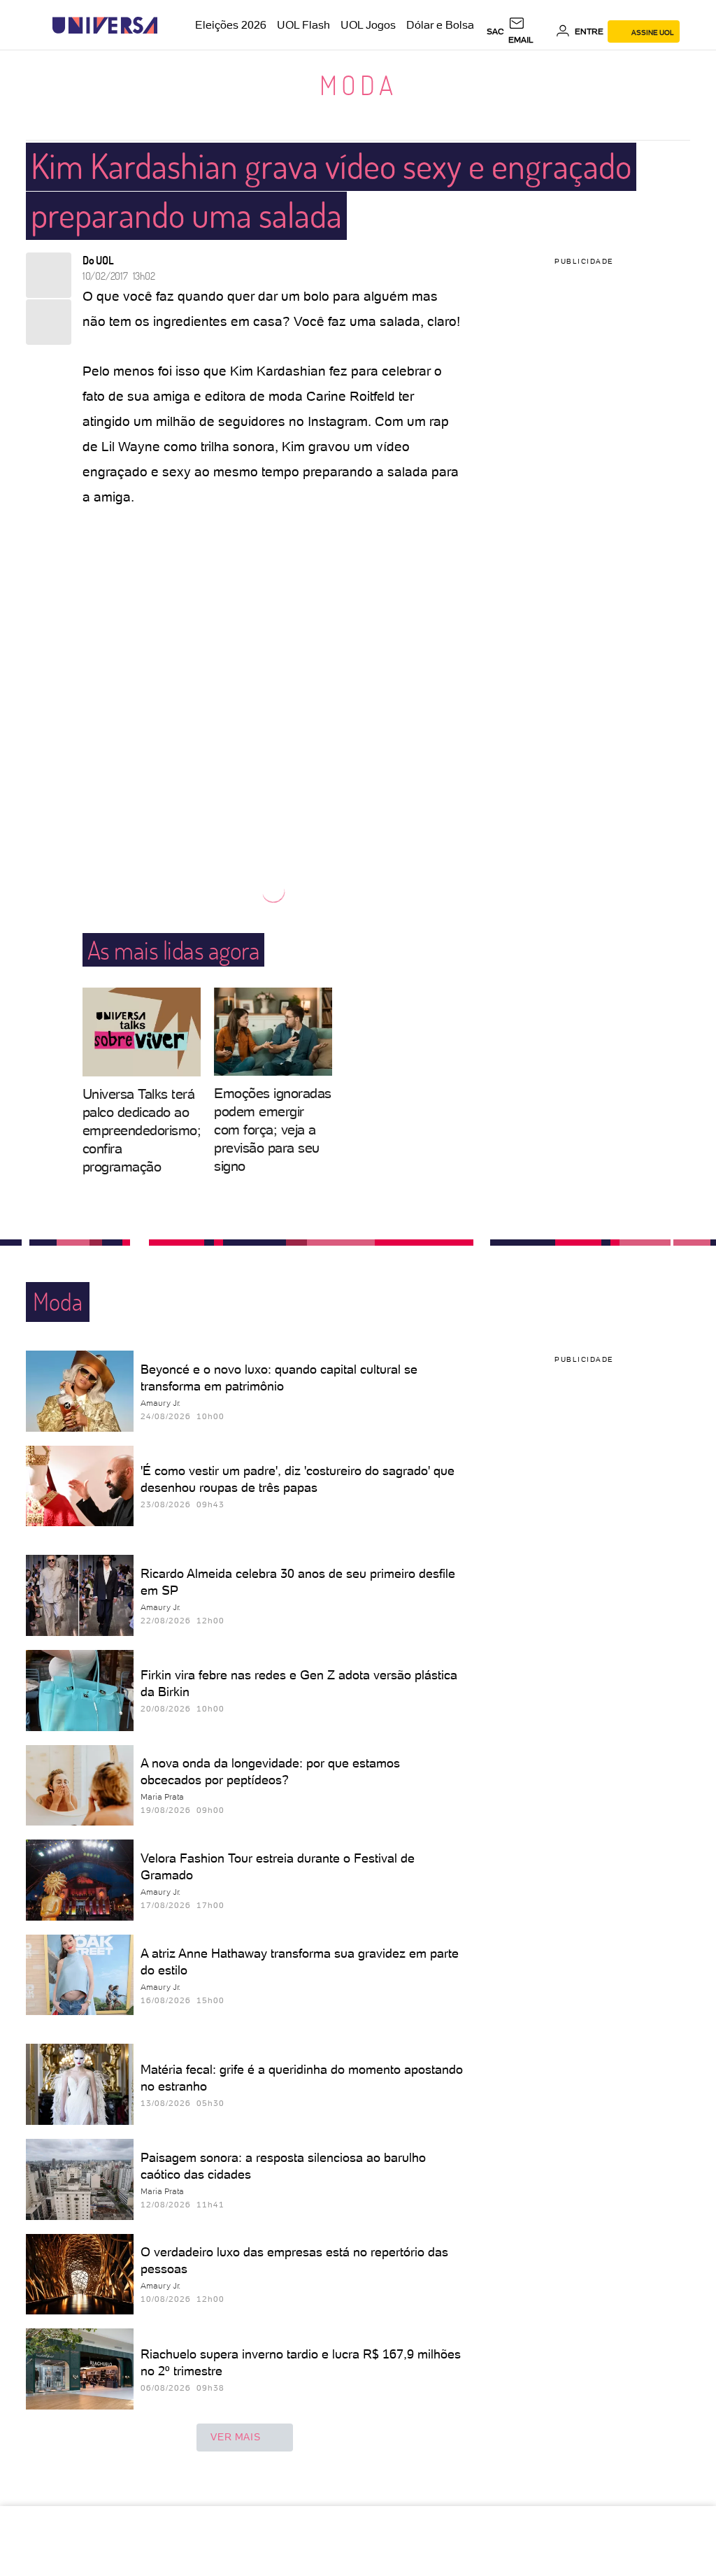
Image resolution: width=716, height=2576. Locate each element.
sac (495, 31)
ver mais (235, 2437)
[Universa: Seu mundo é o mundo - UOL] (105, 26)
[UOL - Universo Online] (170, 26)
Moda (358, 85)
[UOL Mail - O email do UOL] (530, 31)
